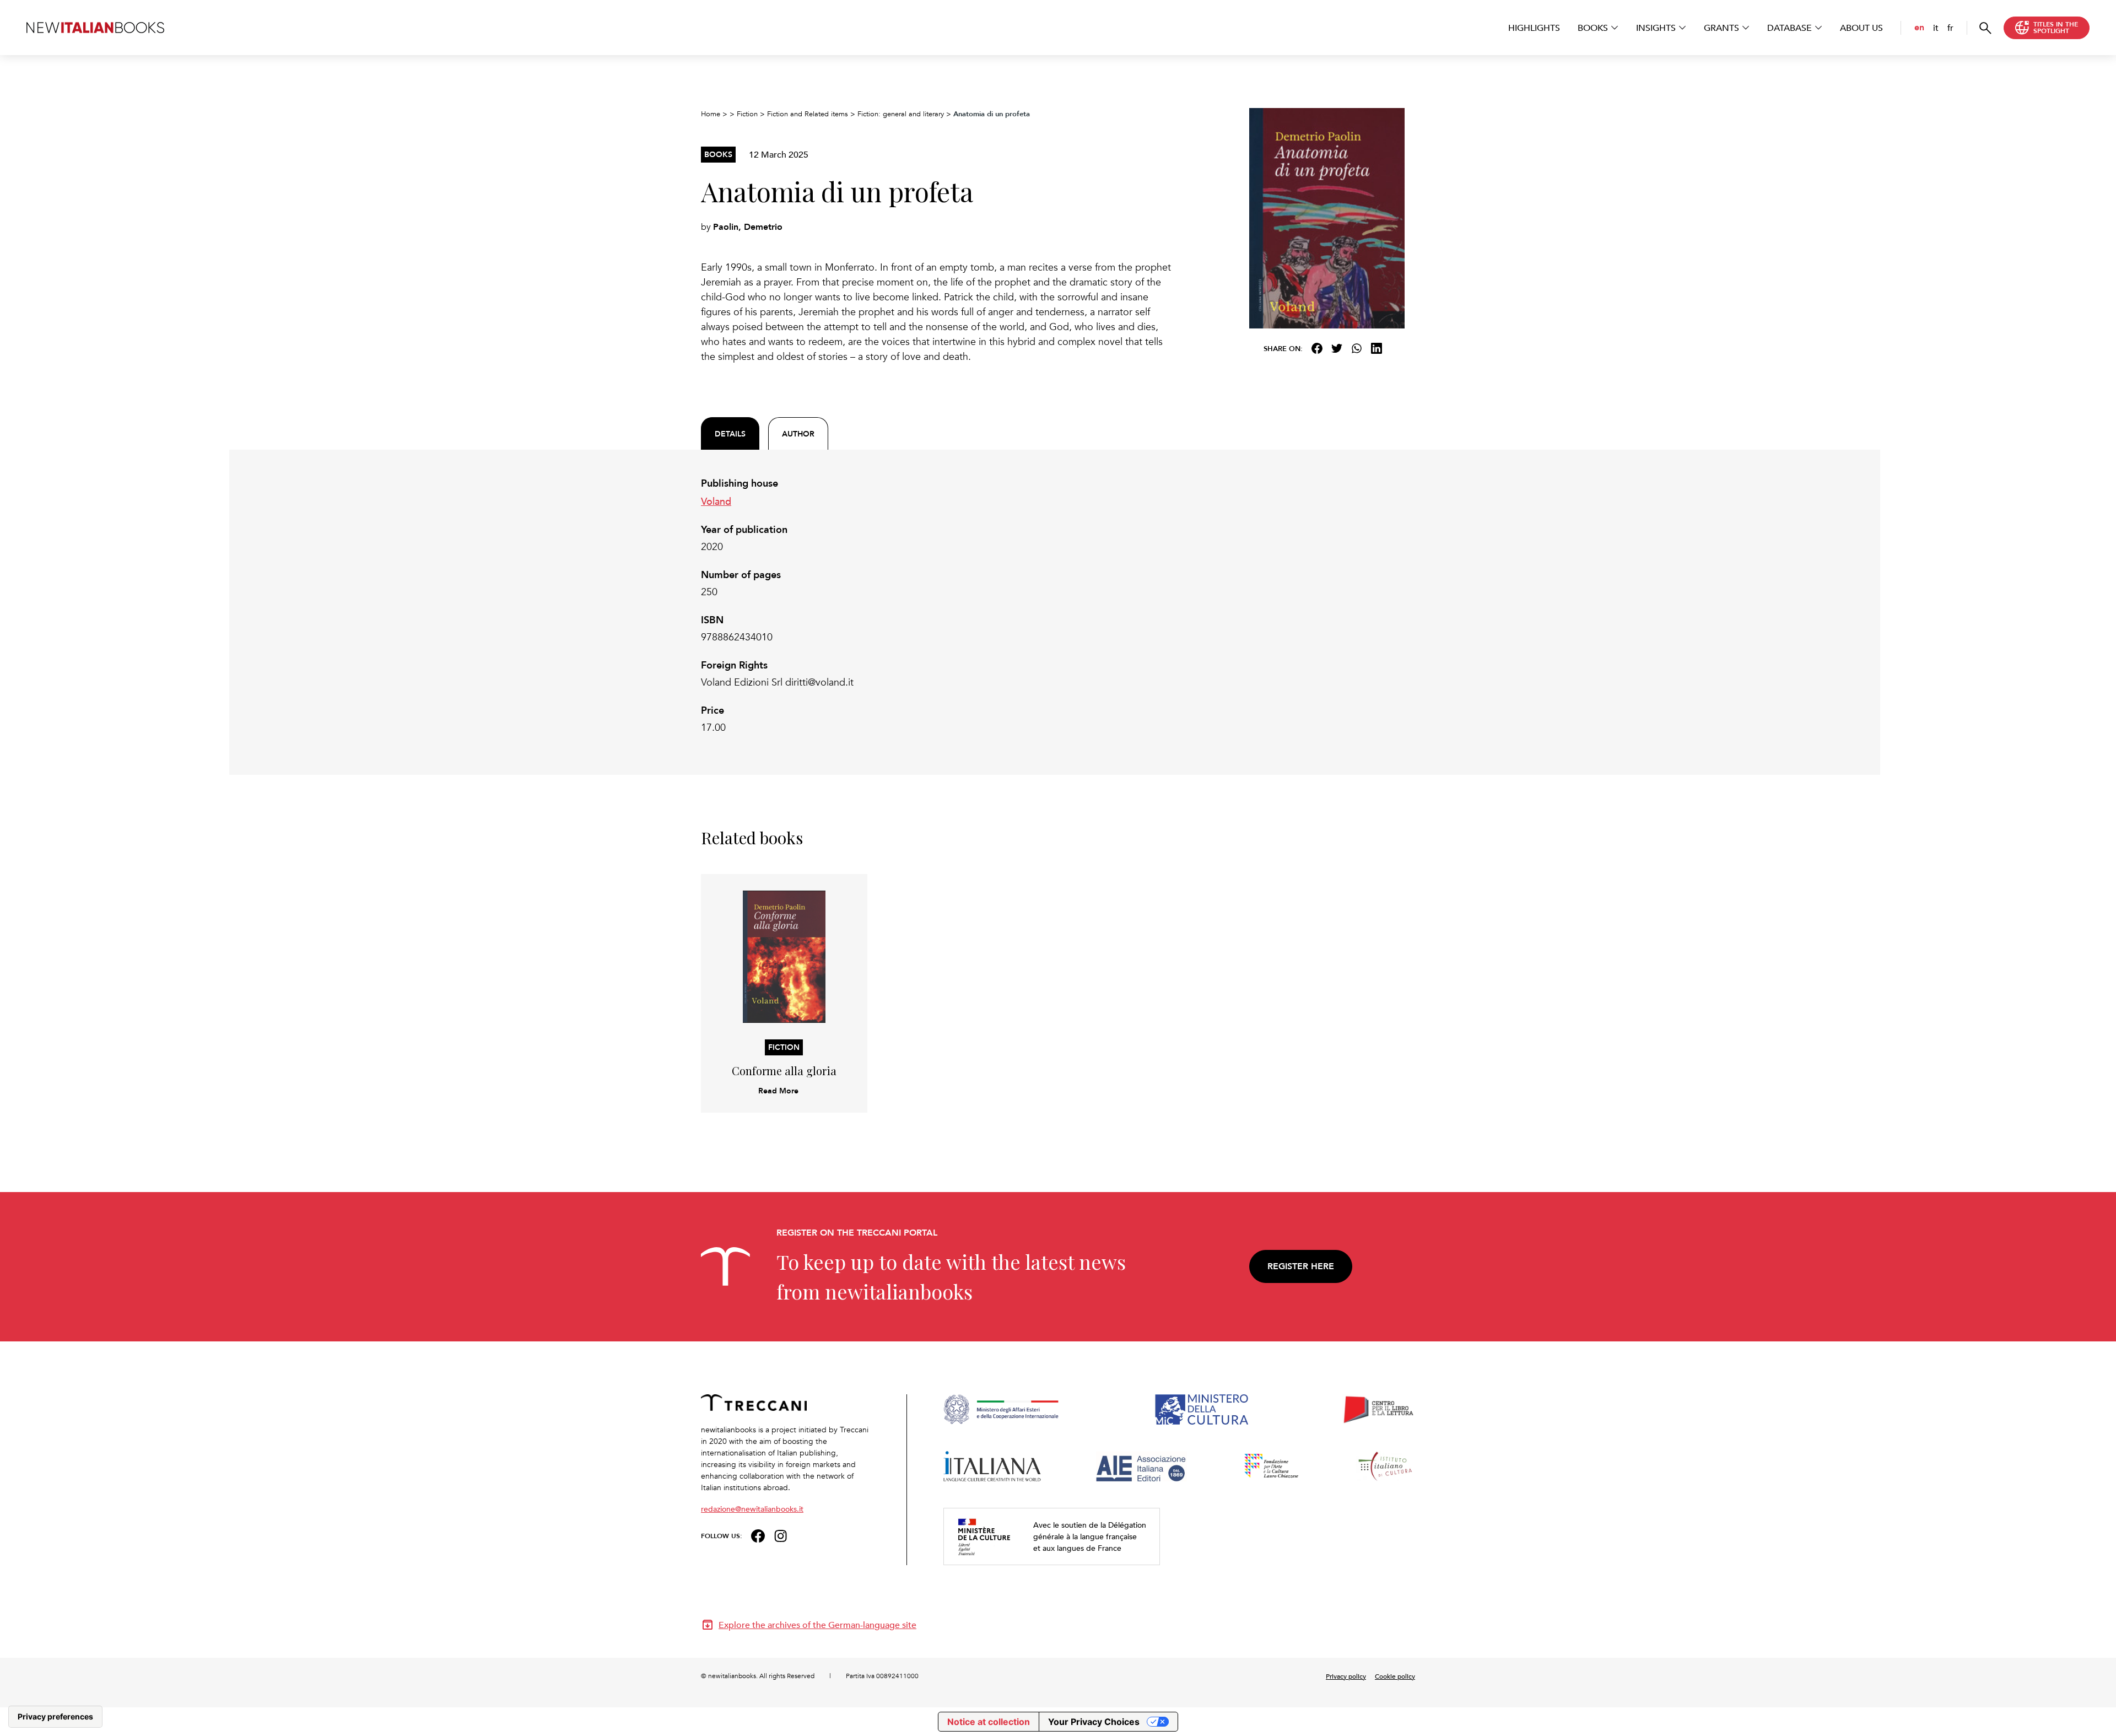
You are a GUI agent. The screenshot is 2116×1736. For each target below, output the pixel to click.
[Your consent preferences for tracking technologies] (55, 1717)
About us (1861, 28)
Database (1790, 28)
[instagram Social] (781, 1535)
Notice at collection (989, 1722)
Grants (1721, 28)
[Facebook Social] (758, 1535)
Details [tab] (730, 434)
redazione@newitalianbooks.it (752, 1509)
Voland (716, 501)
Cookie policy (1395, 1676)
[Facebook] (1317, 348)
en (1919, 27)
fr (1950, 28)
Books (1593, 28)
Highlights (1534, 28)
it (1936, 28)
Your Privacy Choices (1094, 1722)
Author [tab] (798, 434)
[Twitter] (1337, 348)
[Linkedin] (1377, 348)
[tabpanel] (937, 606)
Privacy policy (1346, 1676)
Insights (1656, 28)
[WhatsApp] (1357, 348)
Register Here (1301, 1266)
